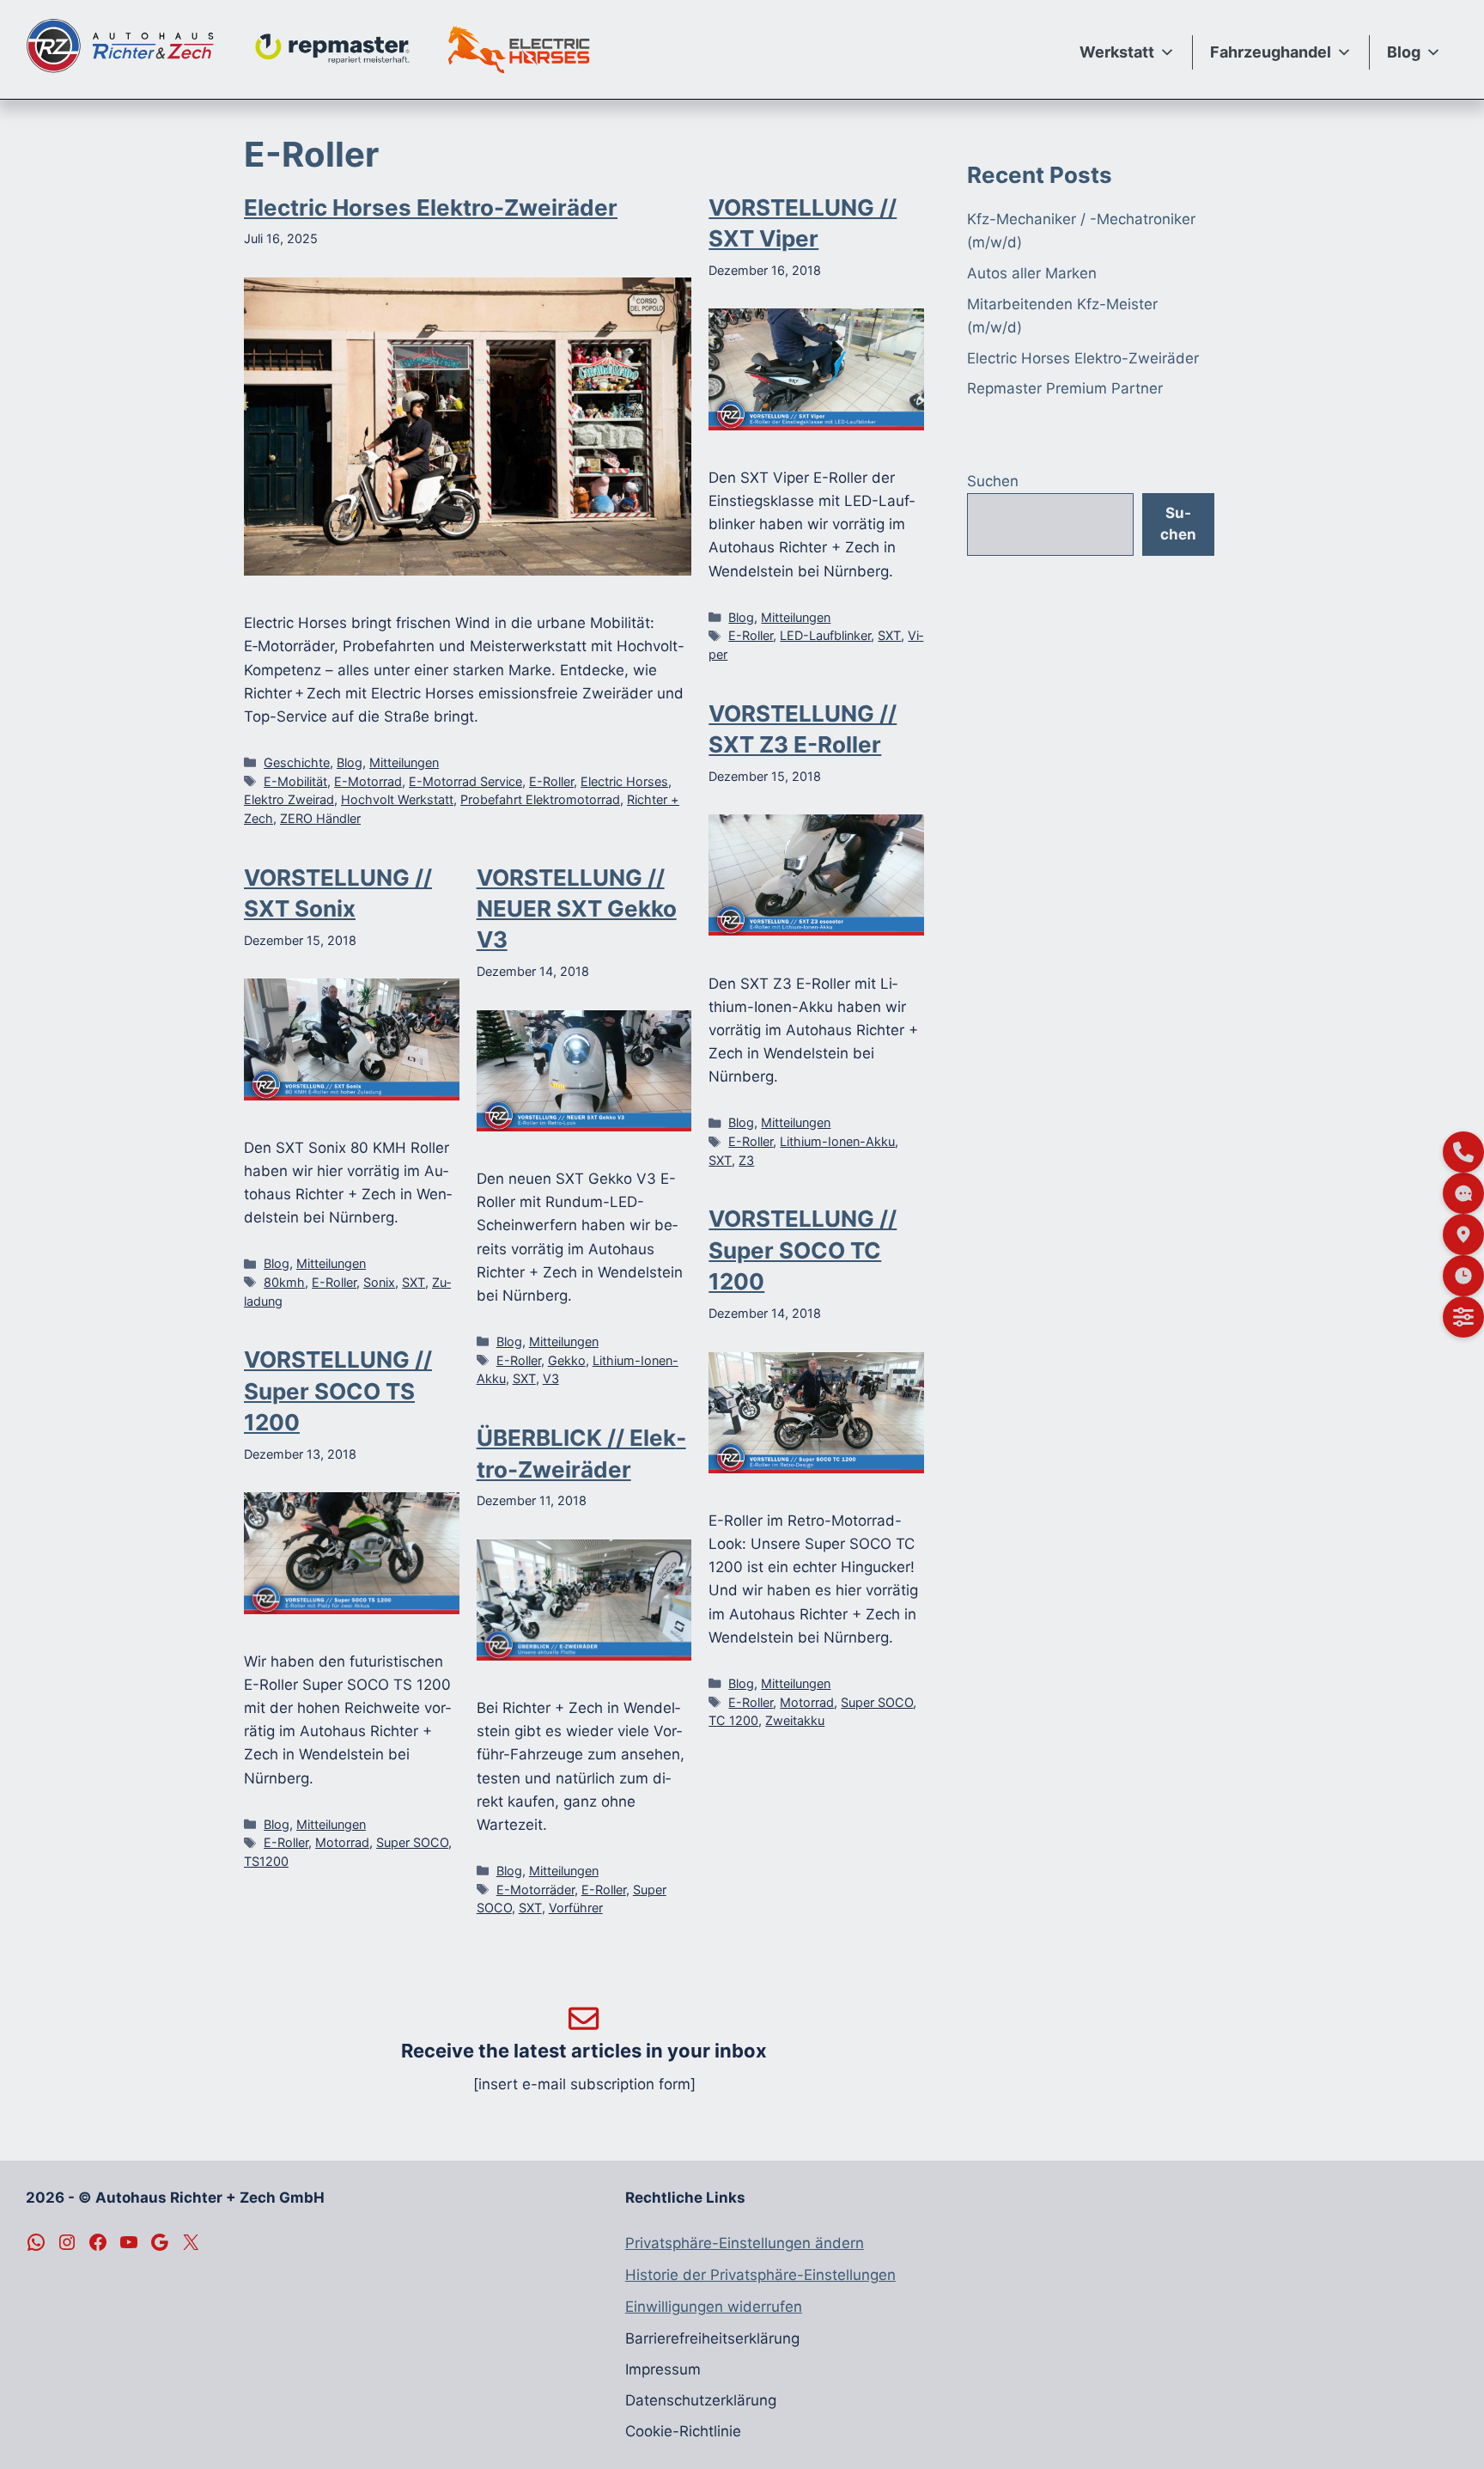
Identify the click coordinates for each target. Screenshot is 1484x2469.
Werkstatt (1117, 52)
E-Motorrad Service (465, 781)
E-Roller (551, 781)
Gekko (567, 1360)
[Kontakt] (1463, 1152)
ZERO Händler (320, 818)
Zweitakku (795, 1720)
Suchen (993, 481)
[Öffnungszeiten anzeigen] (1463, 1276)
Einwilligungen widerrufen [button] (714, 2307)
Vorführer (576, 1908)
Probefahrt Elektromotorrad (540, 799)
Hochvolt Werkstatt (397, 799)
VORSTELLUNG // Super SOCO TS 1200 (338, 1391)
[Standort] (1463, 1234)
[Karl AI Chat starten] (1463, 1193)
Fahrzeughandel (1271, 52)
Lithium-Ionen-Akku (837, 1141)
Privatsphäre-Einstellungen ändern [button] (745, 2243)
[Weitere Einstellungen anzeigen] (1463, 1317)
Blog (1404, 52)
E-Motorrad (368, 781)
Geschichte (297, 762)
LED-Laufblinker (825, 635)
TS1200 (266, 1861)
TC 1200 (733, 1720)
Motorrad (807, 1702)
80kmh (284, 1282)
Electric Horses (624, 781)
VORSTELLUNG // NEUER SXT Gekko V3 (577, 909)
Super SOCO (877, 1702)
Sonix (379, 1282)
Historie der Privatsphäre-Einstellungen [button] (760, 2275)
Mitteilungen (404, 762)
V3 (551, 1378)
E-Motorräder (535, 1890)
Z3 (746, 1160)
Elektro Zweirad (289, 799)
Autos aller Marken (1032, 273)
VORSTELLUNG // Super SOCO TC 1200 (803, 1250)
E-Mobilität (295, 781)
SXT (889, 635)
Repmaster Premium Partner (1065, 388)
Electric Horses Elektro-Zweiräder (431, 207)
